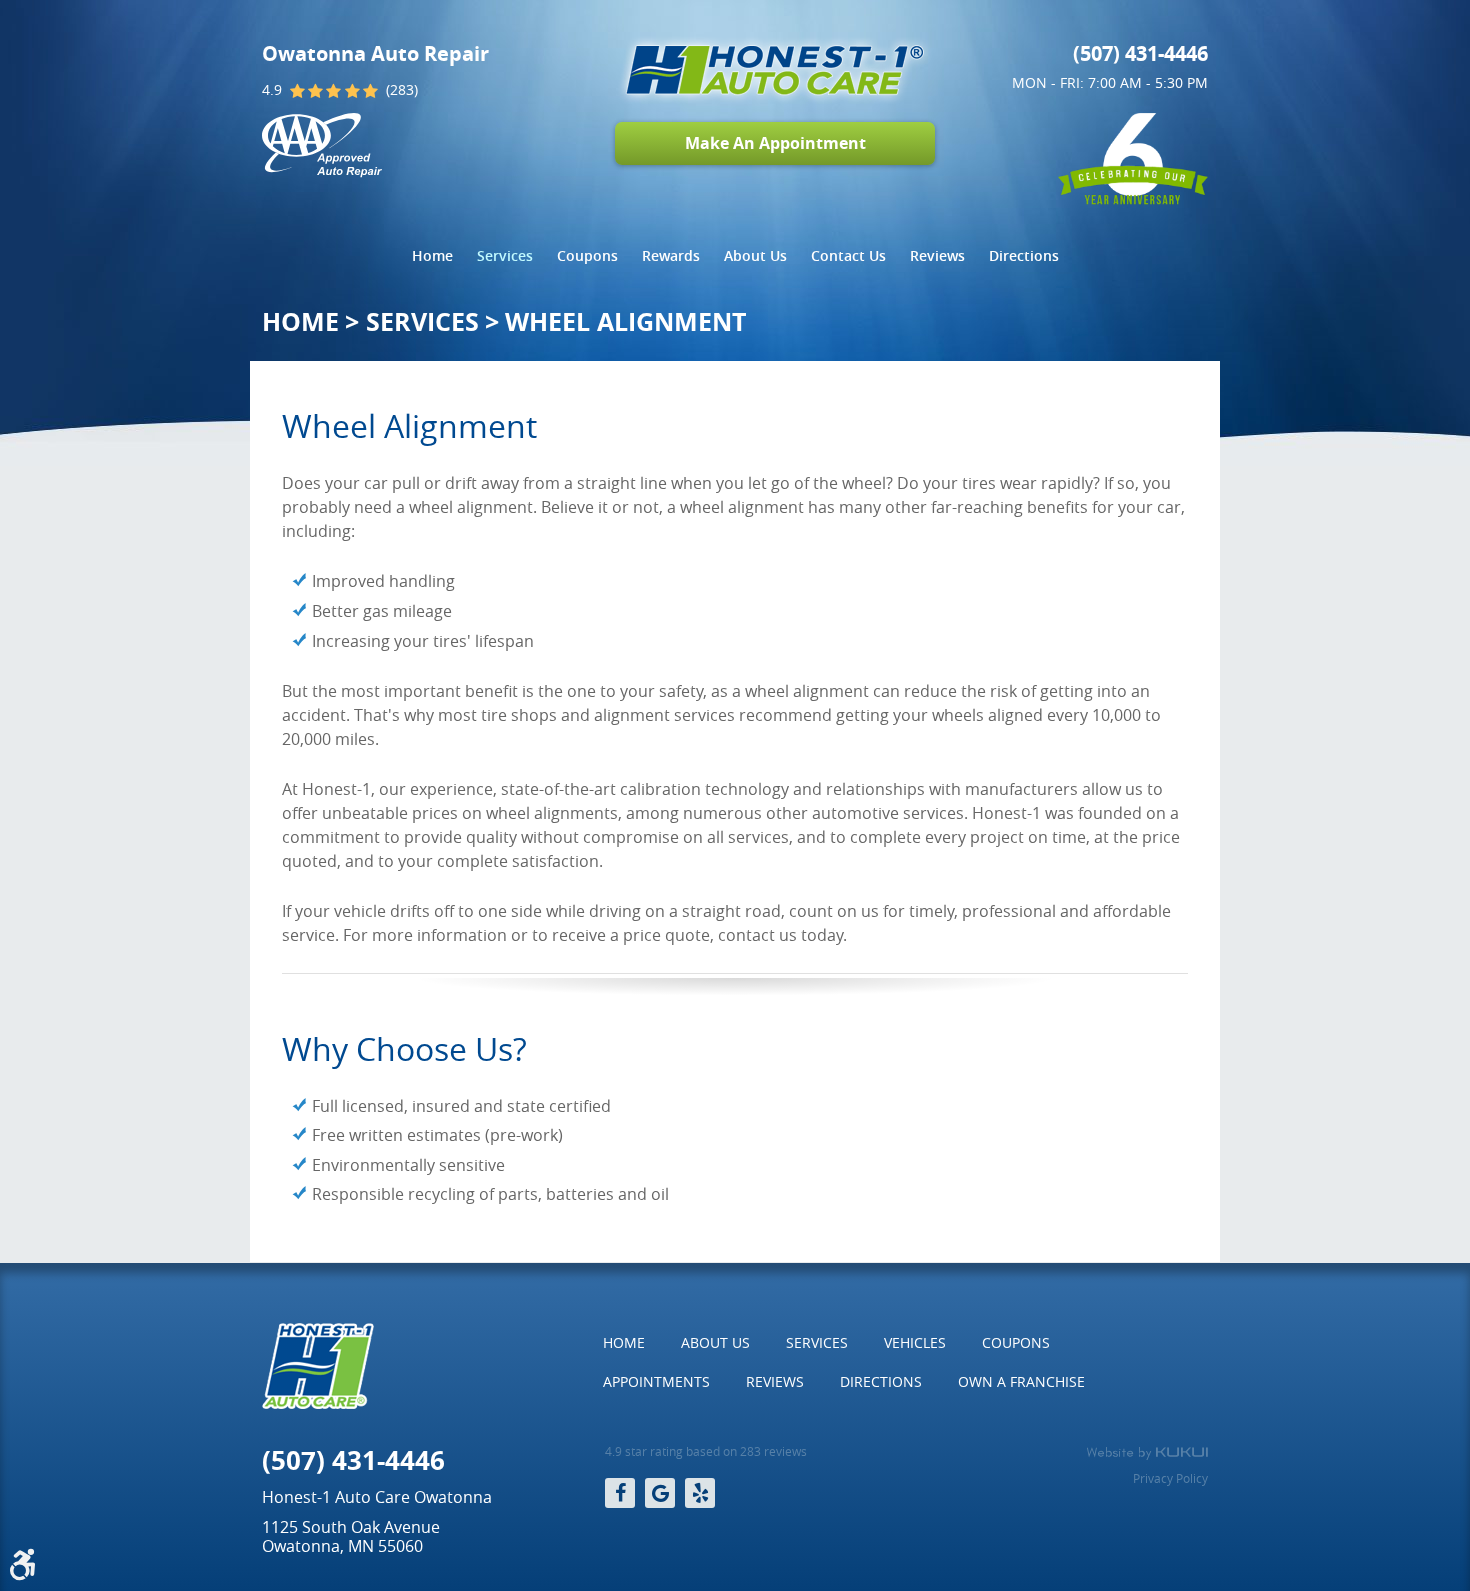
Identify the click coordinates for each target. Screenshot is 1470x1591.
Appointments (656, 1381)
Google (660, 1493)
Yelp (700, 1493)
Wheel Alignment (625, 321)
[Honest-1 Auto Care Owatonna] (775, 70)
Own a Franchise (1021, 1381)
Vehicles (915, 1342)
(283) (402, 90)
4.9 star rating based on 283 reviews (706, 1451)
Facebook (620, 1493)
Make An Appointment (775, 143)
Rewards (671, 255)
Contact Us (848, 255)
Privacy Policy (1170, 1478)
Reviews (937, 255)
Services (505, 255)
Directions (1024, 255)
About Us (755, 255)
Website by (1147, 1453)
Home (432, 255)
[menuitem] (432, 256)
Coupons (587, 255)
